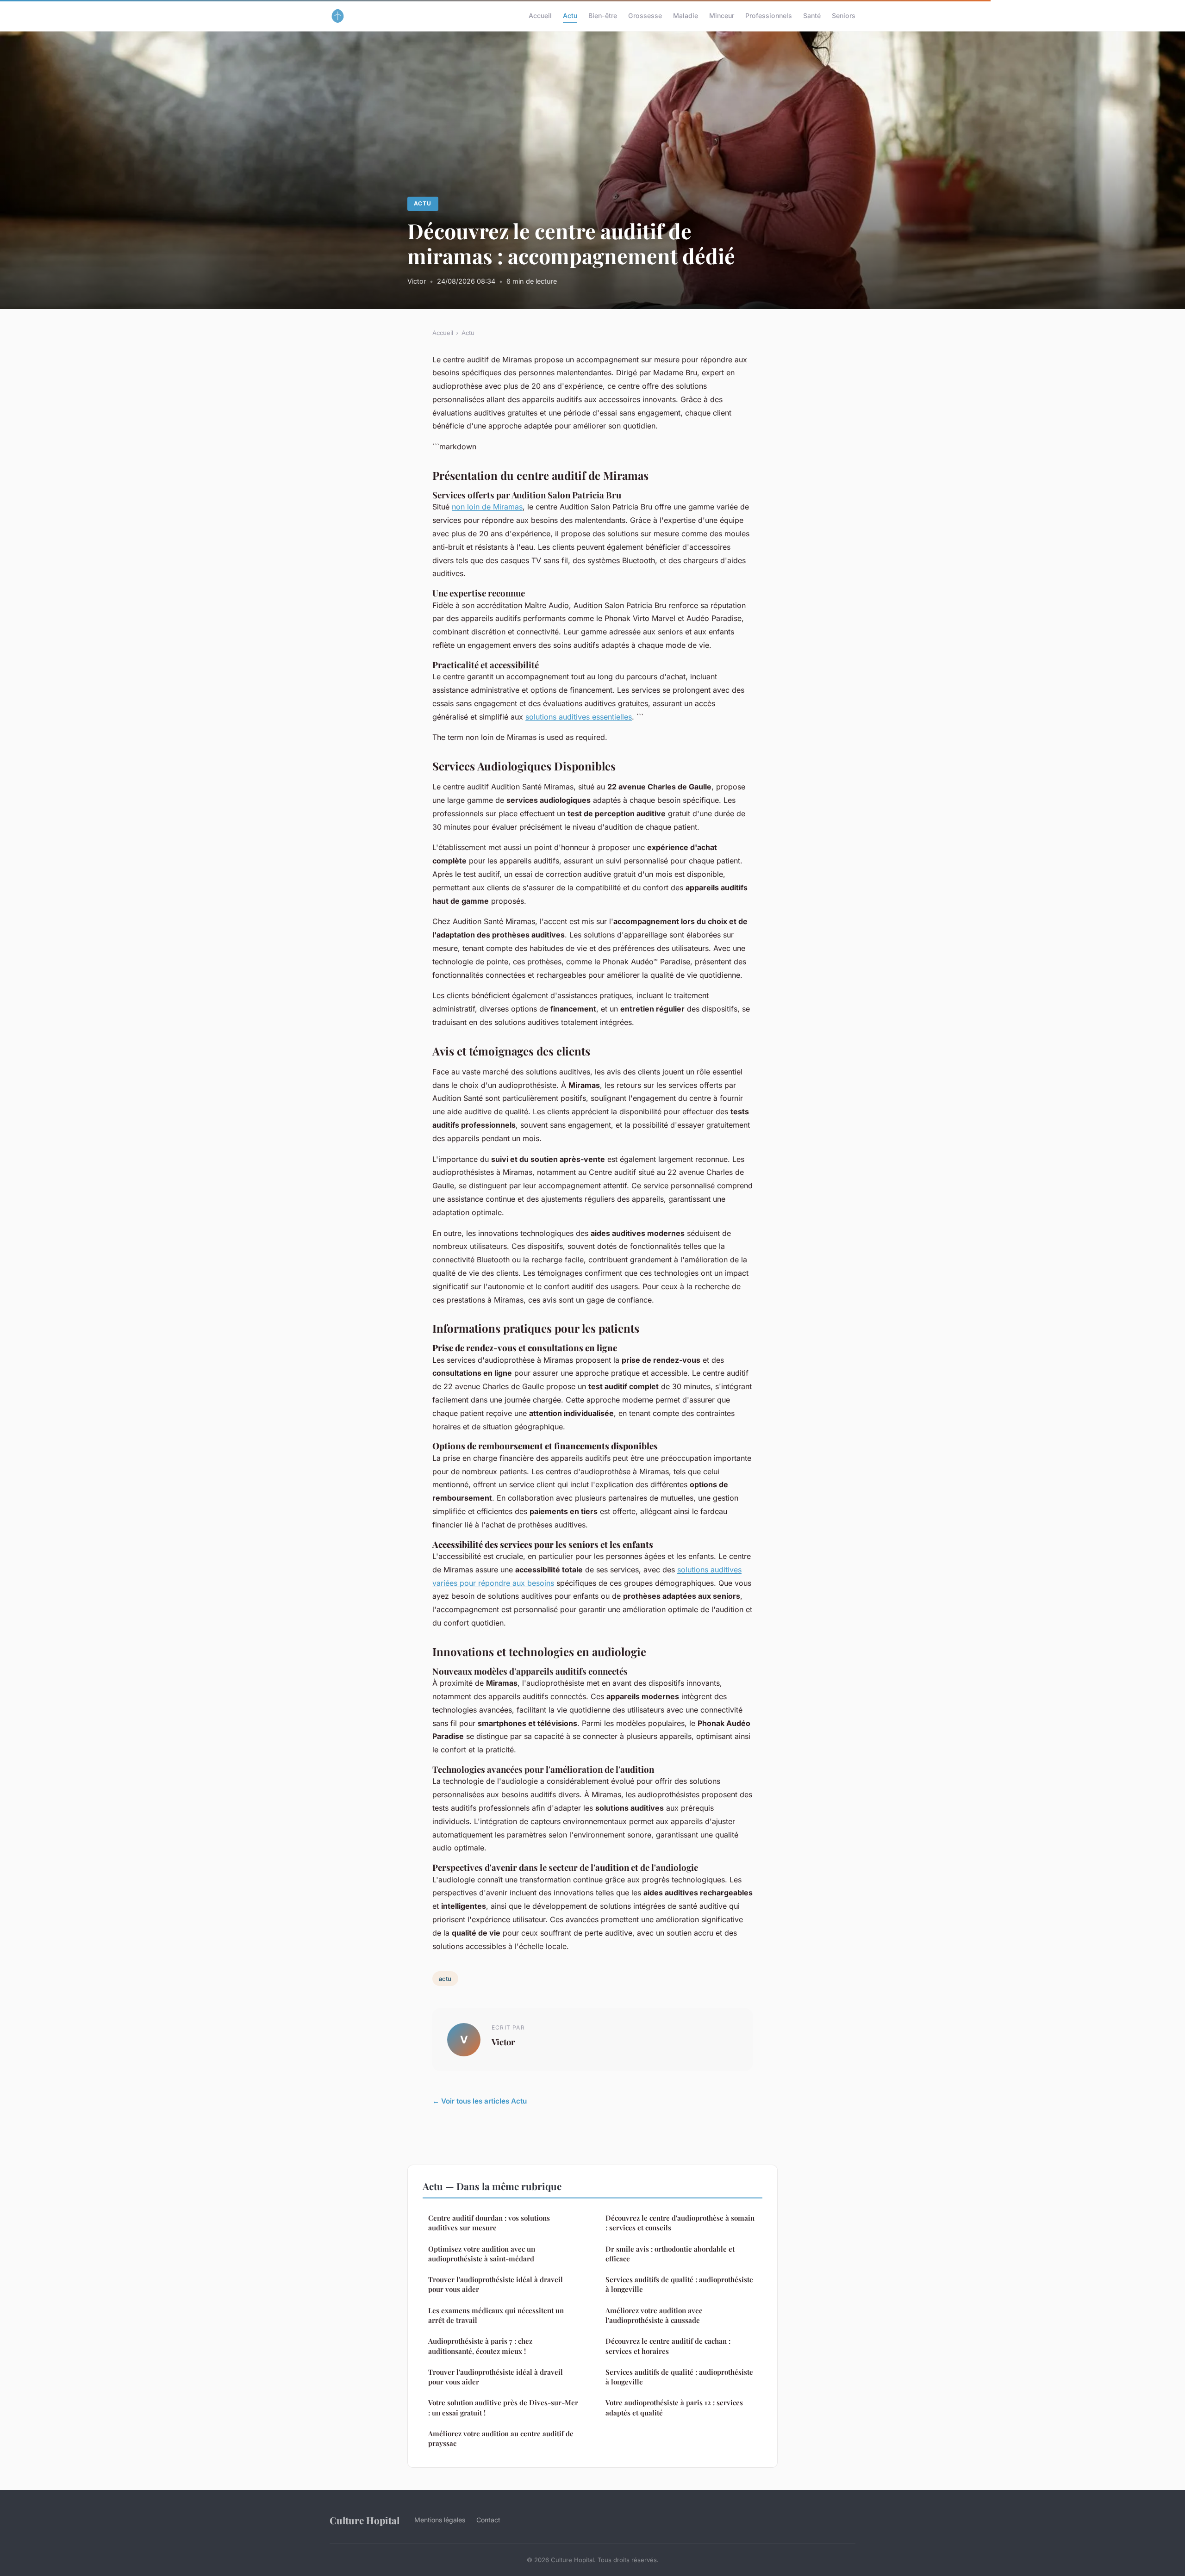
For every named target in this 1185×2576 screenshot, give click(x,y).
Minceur (722, 16)
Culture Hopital (365, 2520)
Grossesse (645, 16)
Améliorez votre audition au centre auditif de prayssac (501, 2438)
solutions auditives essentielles (579, 717)
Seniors (844, 16)
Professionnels (769, 16)
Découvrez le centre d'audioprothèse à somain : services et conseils (680, 2223)
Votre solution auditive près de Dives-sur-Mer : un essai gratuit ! (503, 2407)
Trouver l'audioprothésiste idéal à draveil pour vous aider (496, 2284)
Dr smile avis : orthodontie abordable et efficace (670, 2254)
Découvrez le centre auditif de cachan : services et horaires (668, 2346)
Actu (570, 16)
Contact (488, 2520)
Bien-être (603, 16)
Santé (812, 16)
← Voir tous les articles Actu (480, 2101)
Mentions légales (440, 2520)
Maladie (686, 16)
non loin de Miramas (487, 507)
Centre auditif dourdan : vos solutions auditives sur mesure (489, 2223)
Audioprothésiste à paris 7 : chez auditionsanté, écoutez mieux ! (480, 2346)
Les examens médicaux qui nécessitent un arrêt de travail (496, 2315)
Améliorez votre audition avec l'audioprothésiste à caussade (654, 2315)
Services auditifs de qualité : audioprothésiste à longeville (679, 2284)
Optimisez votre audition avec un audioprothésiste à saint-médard (482, 2254)
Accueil (540, 16)
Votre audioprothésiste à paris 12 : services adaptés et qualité (674, 2407)
